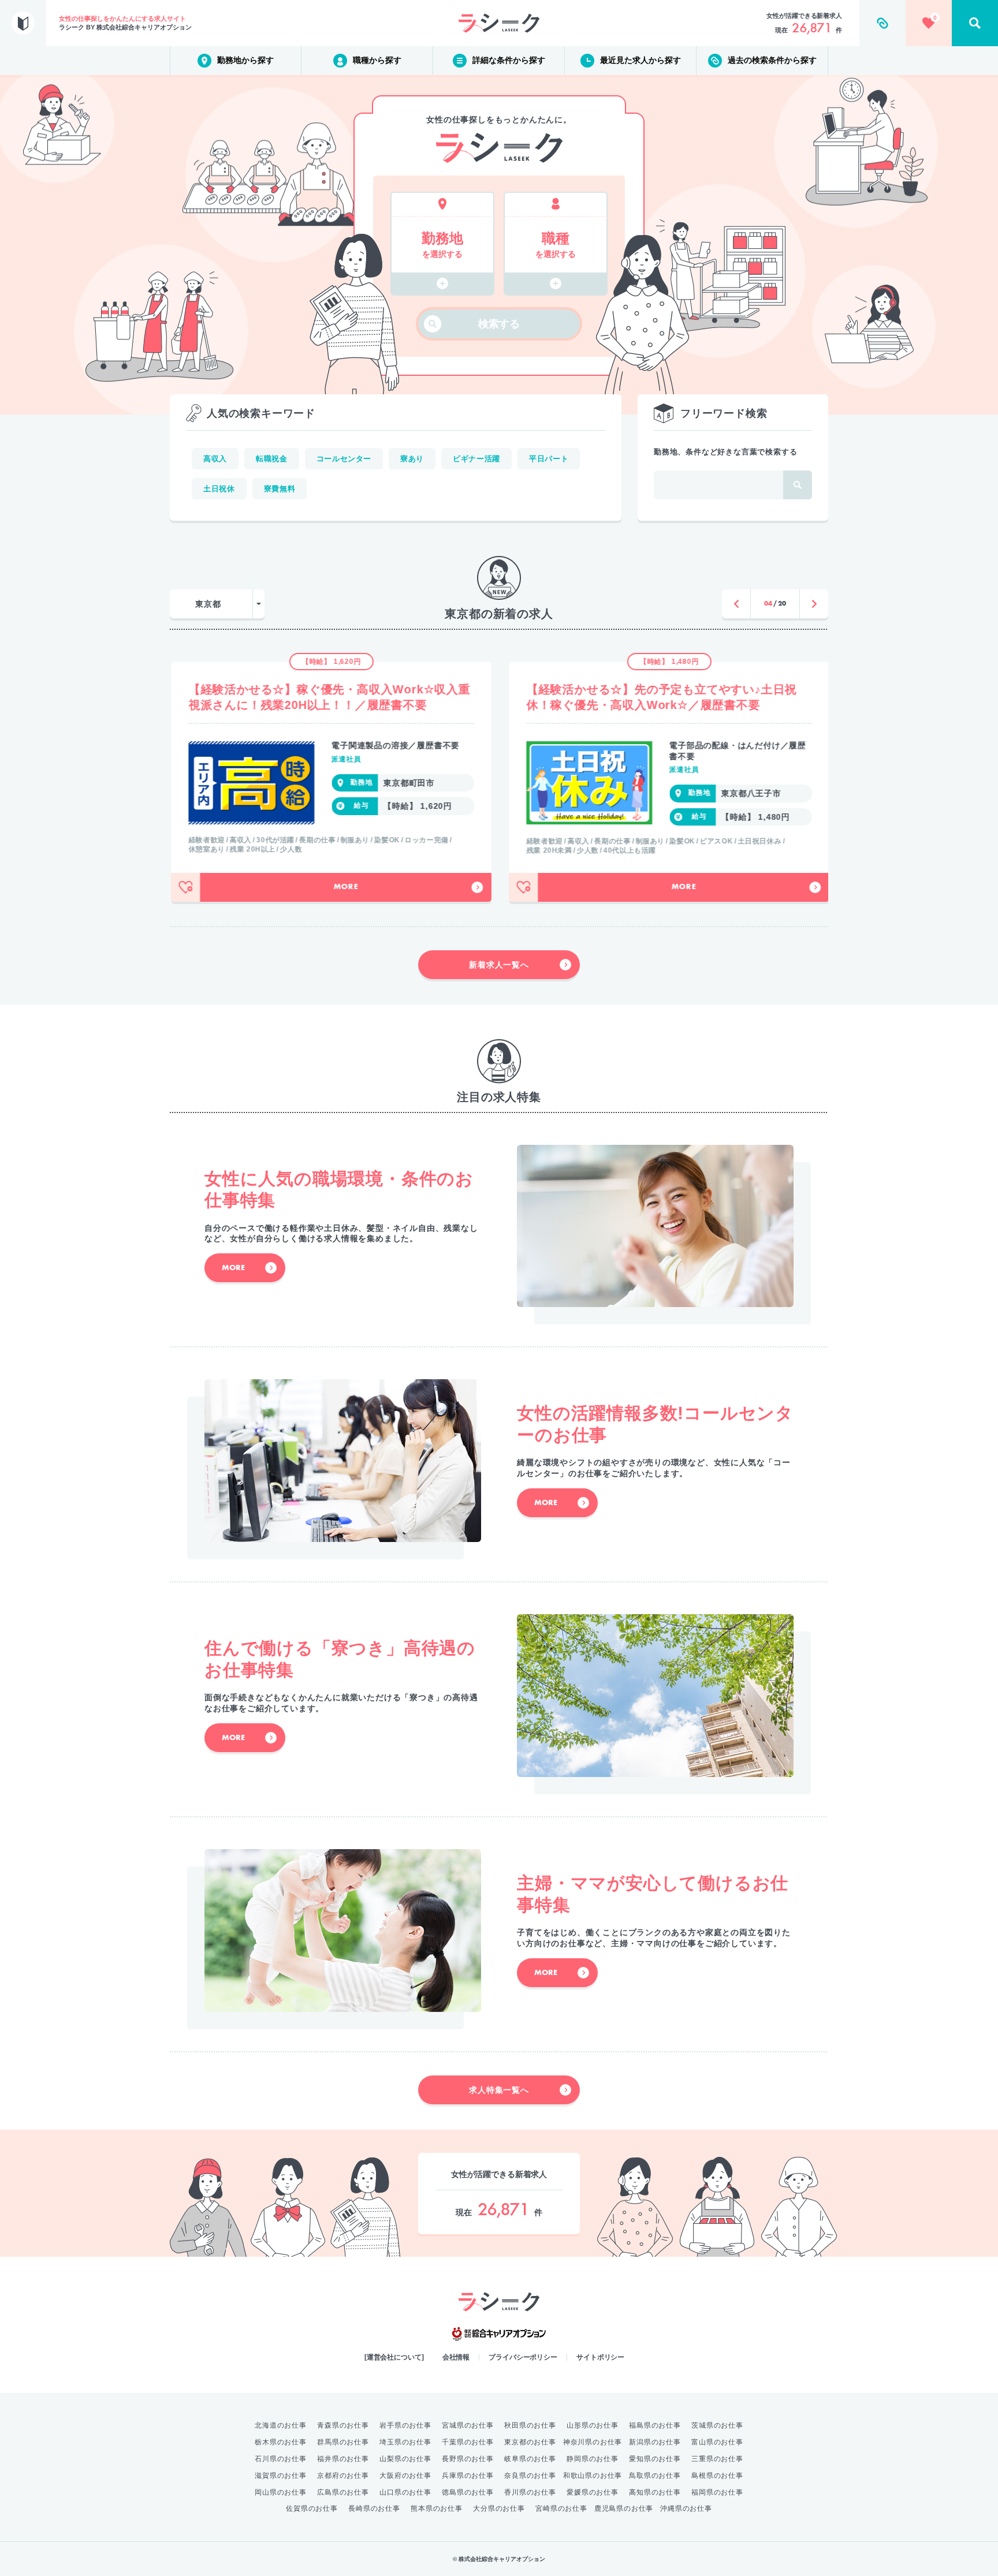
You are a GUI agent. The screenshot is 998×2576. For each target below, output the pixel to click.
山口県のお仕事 (405, 2492)
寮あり (412, 459)
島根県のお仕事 (717, 2476)
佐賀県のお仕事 (312, 2508)
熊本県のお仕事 (437, 2508)
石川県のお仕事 (281, 2459)
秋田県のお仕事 (530, 2425)
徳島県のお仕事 (468, 2492)
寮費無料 (280, 489)
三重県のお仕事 (717, 2459)
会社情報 (456, 2357)
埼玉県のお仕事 (405, 2442)
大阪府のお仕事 (405, 2476)
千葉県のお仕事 (468, 2442)
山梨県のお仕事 (405, 2459)
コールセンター (344, 459)
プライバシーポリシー (523, 2357)
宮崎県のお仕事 (561, 2508)
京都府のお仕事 (343, 2476)
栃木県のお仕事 (281, 2442)
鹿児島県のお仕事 (624, 2508)
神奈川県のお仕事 (593, 2442)
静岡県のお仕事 (593, 2459)
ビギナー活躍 (476, 459)
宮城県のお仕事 (468, 2425)
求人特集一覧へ (499, 2090)
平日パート (549, 459)
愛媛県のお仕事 (593, 2492)
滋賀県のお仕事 (281, 2476)
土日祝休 (219, 489)
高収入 (215, 459)
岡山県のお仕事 (281, 2492)
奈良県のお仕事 (530, 2476)
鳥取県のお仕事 (655, 2476)
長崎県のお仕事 (374, 2508)
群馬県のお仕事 (343, 2442)
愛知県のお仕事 (655, 2459)
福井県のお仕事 (343, 2459)
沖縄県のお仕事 (686, 2508)
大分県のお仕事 (499, 2508)
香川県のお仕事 (530, 2492)
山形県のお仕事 (593, 2425)
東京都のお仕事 (530, 2442)
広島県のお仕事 (343, 2492)
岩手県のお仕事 (405, 2425)
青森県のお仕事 (343, 2425)
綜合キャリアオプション (499, 2334)
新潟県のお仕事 (655, 2442)
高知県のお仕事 (655, 2492)
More (345, 887)
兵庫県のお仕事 (468, 2476)
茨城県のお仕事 (717, 2425)
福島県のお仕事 (655, 2425)
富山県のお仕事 (717, 2442)
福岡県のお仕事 (717, 2492)
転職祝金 (272, 459)
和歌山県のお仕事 (593, 2476)
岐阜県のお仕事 (530, 2459)
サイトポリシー (600, 2357)
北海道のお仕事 (281, 2425)
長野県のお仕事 (468, 2459)
